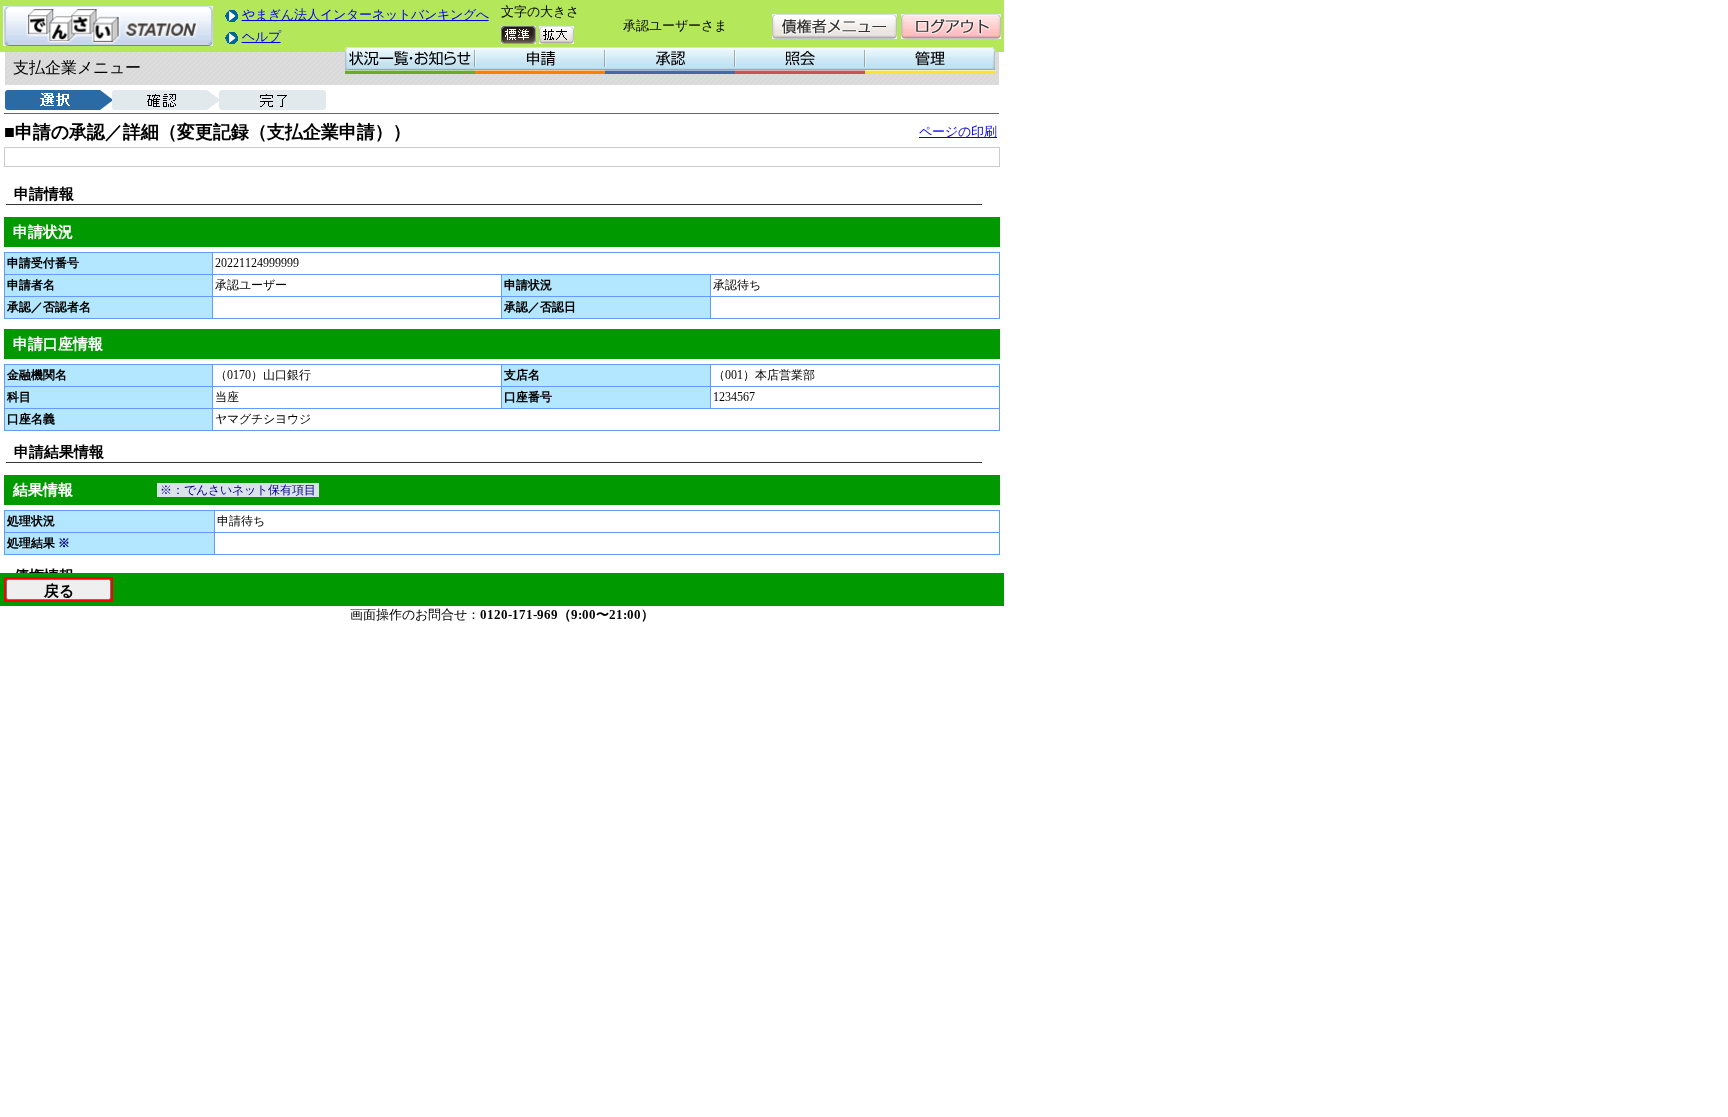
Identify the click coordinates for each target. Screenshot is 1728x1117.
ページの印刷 (958, 131)
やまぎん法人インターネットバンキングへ (365, 14)
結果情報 (43, 490)
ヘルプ (261, 36)
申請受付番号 (43, 263)
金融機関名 (37, 375)
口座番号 (528, 397)
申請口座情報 (58, 344)
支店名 (522, 375)
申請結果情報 (59, 452)
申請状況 (43, 232)
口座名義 (31, 419)
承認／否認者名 (49, 307)
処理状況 (31, 521)
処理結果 (38, 543)
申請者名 (31, 285)
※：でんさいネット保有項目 (238, 490)
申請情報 (44, 194)
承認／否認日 (540, 307)
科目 (19, 397)
